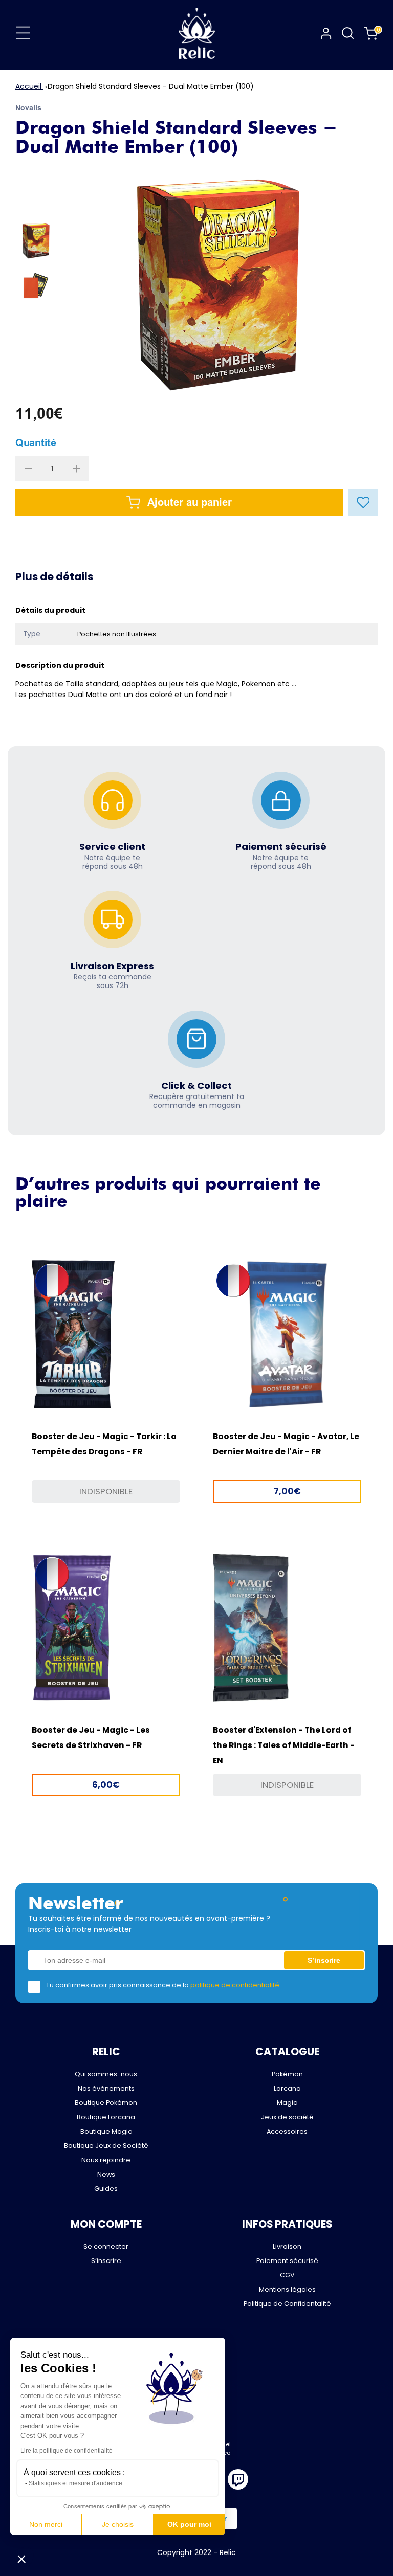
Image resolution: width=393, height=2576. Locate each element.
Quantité (36, 443)
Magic (287, 2103)
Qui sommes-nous (106, 2074)
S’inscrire (106, 2261)
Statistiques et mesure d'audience (75, 2483)
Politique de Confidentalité (287, 2304)
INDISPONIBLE (106, 1491)
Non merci (46, 2524)
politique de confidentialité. (236, 1985)
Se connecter (106, 2246)
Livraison (287, 2246)
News (106, 2174)
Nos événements (106, 2088)
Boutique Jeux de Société (106, 2146)
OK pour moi (189, 2524)
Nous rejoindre (106, 2160)
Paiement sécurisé (287, 2261)
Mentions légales (287, 2289)
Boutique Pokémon (106, 2103)
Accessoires (287, 2131)
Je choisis (118, 2524)
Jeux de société (287, 2117)
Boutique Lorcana (106, 2117)
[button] (21, 2559)
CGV (287, 2275)
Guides (106, 2189)
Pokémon (287, 2074)
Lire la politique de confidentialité (67, 2451)
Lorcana (287, 2088)
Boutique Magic (106, 2131)
